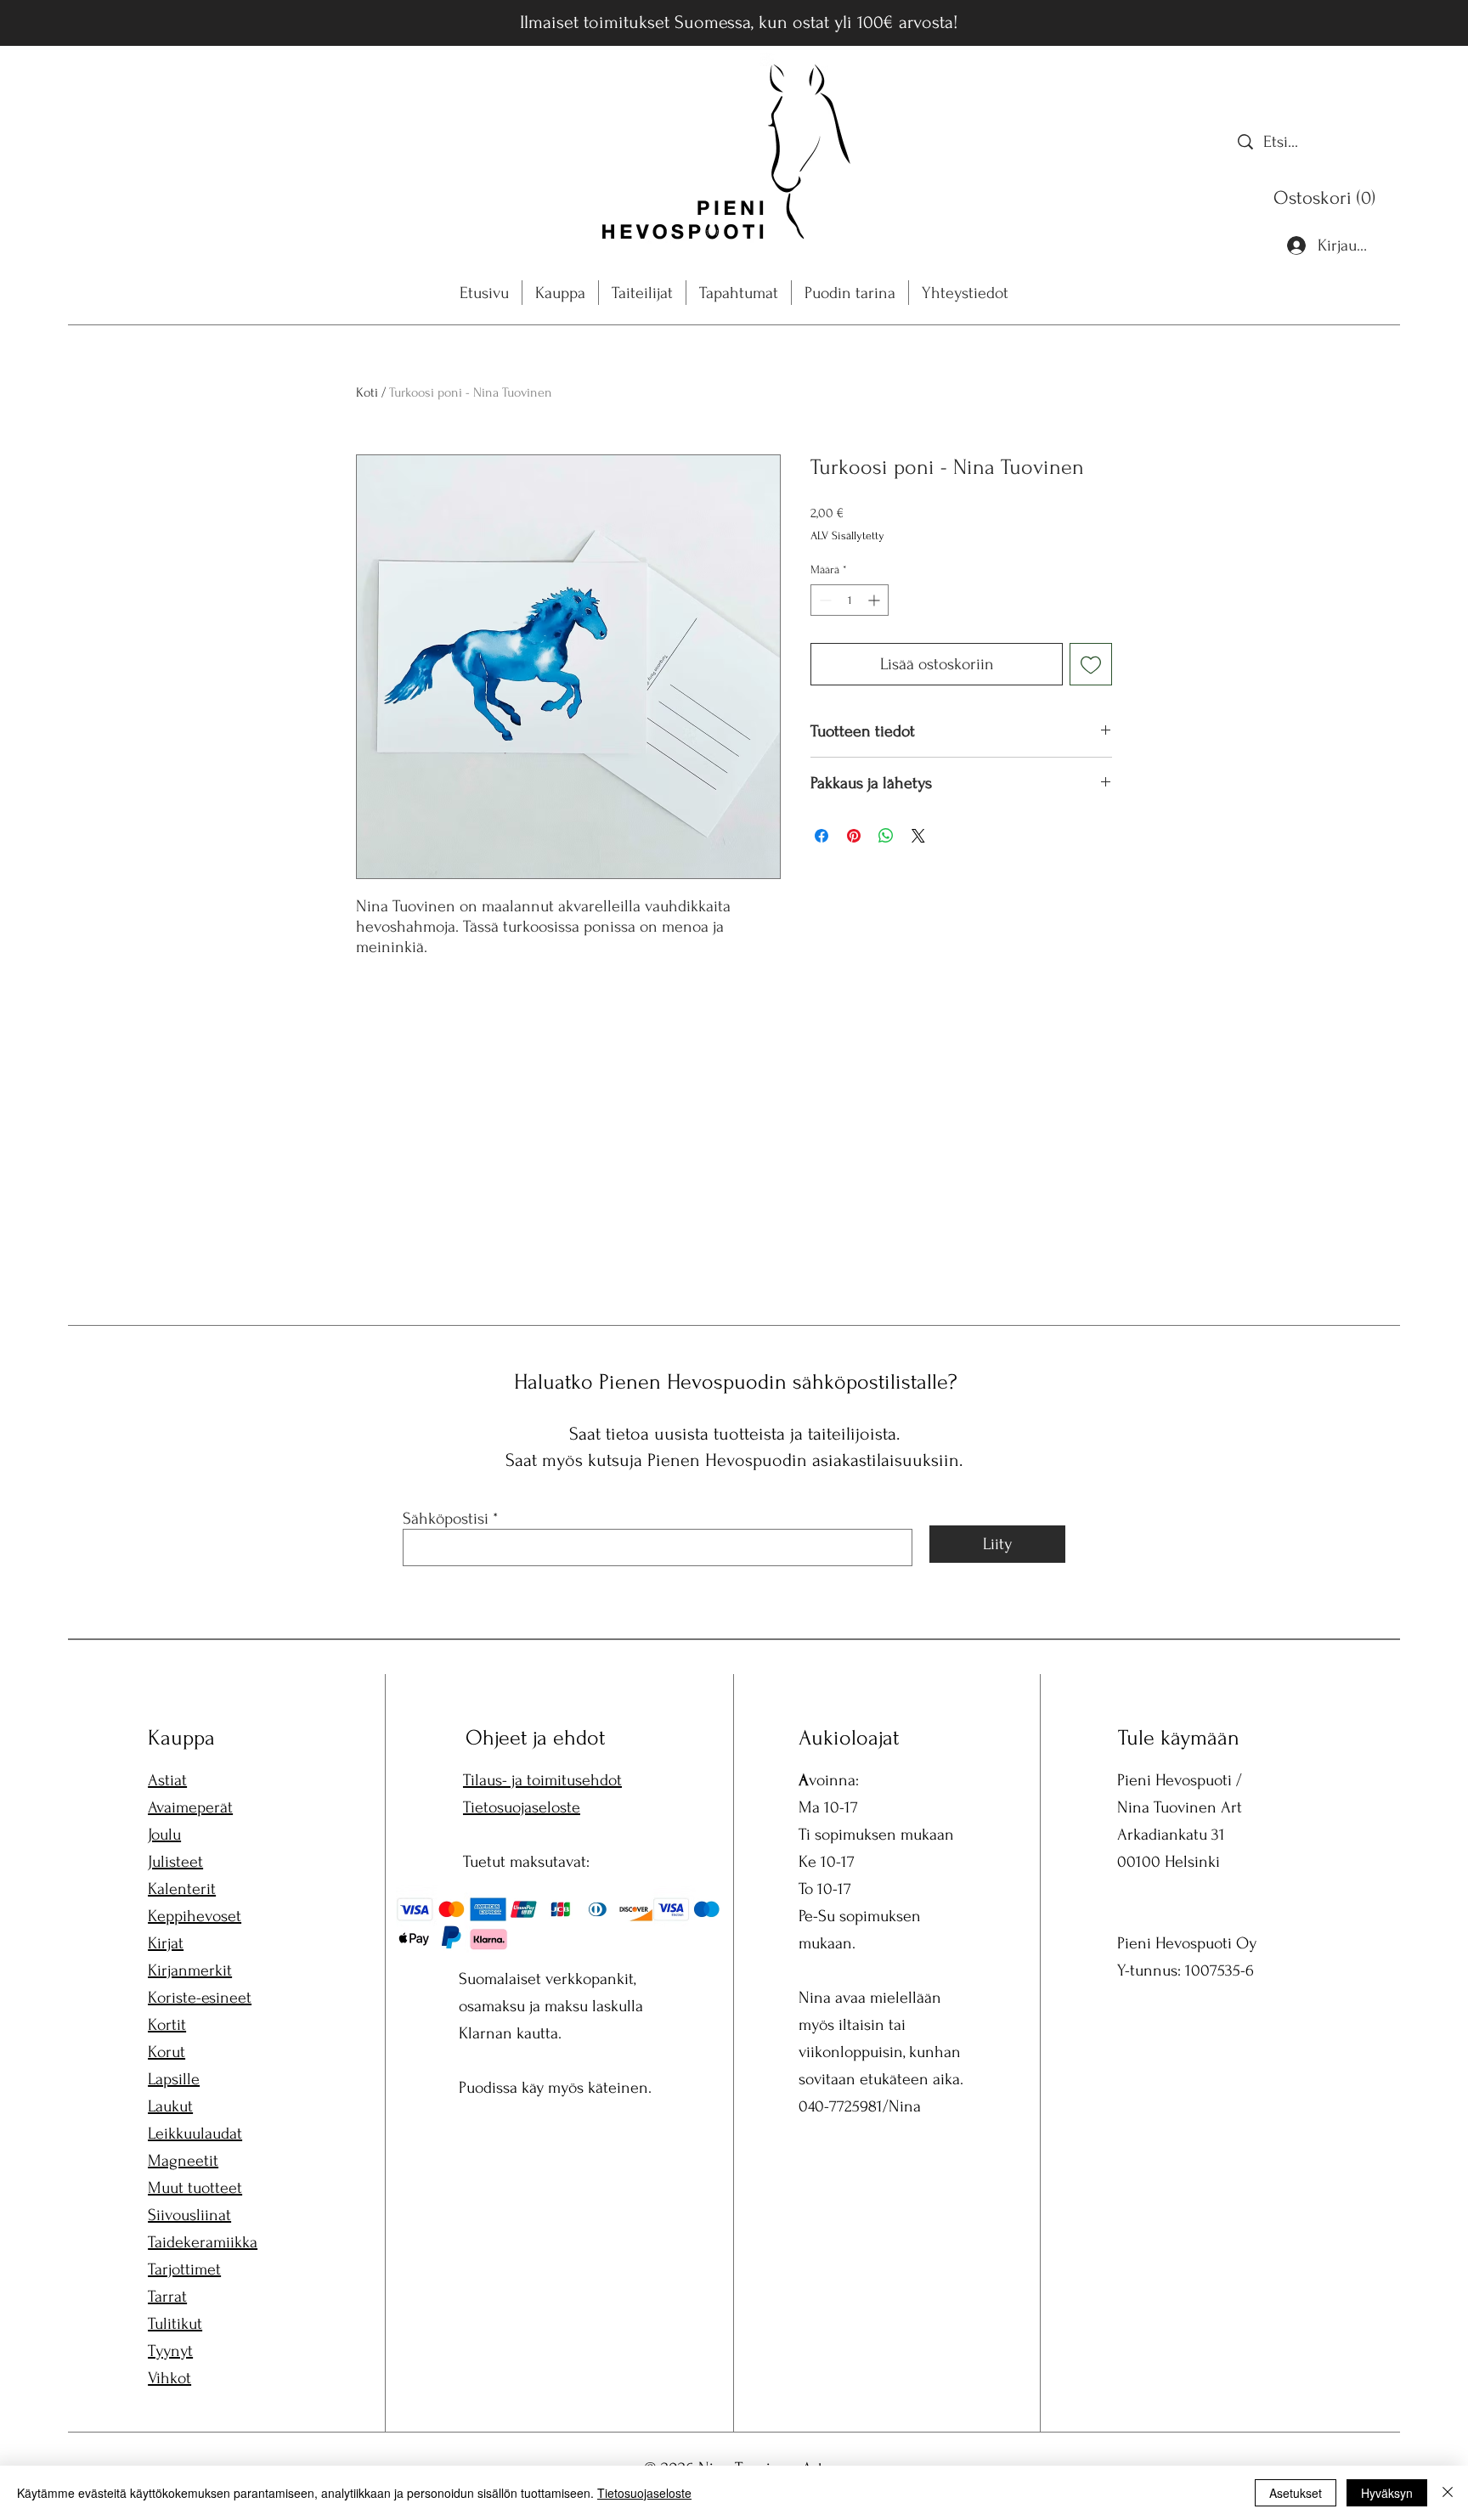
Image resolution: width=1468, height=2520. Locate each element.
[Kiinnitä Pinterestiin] (854, 836)
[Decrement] (824, 600)
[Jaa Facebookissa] (822, 836)
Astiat (167, 1780)
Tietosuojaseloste (522, 1807)
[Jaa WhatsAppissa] (886, 836)
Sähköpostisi (446, 1519)
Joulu (164, 1835)
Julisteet (175, 1862)
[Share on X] (918, 836)
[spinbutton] (850, 600)
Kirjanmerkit (190, 1970)
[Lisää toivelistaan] (1091, 664)
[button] (1328, 197)
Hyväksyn (1387, 2493)
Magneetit (183, 2161)
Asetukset (1296, 2493)
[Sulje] (1448, 2493)
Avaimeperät (190, 1807)
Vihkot (169, 2378)
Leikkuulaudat (195, 2134)
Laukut (170, 2106)
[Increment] (875, 600)
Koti (367, 392)
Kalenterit (182, 1889)
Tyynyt (170, 2351)
